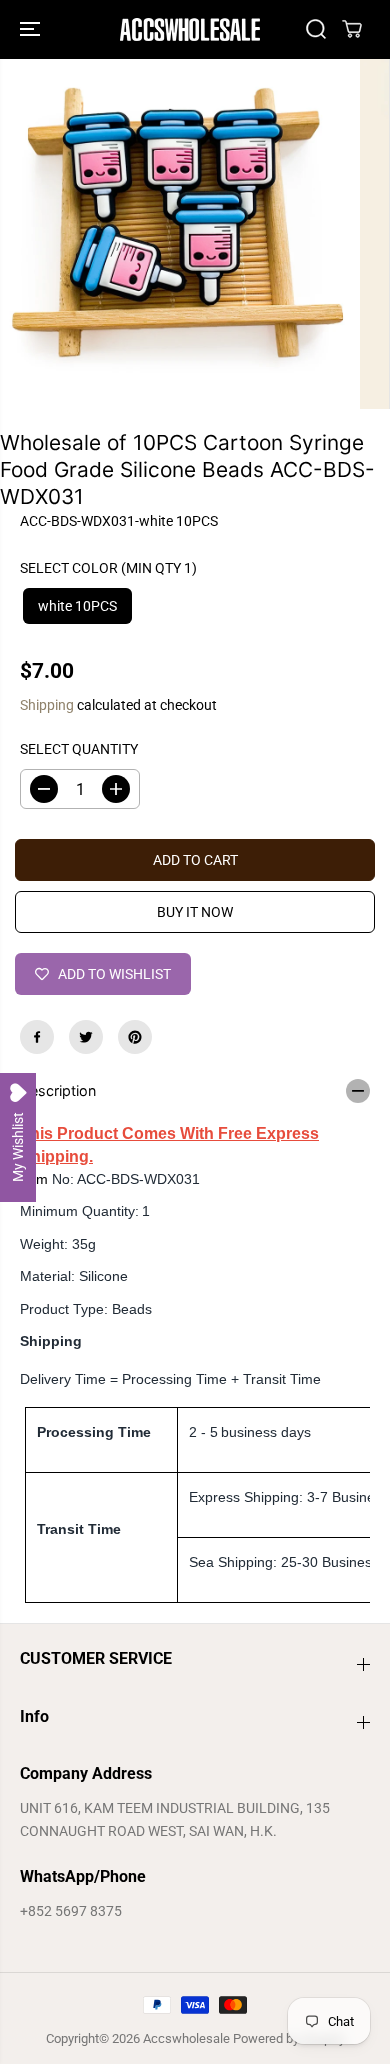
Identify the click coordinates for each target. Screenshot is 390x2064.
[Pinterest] (135, 1037)
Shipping (47, 705)
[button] (32, 29)
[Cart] (352, 29)
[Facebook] (37, 1037)
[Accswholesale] (190, 29)
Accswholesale (186, 2038)
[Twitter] (86, 1037)
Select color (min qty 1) (108, 568)
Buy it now (195, 912)
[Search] (316, 29)
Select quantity (79, 749)
